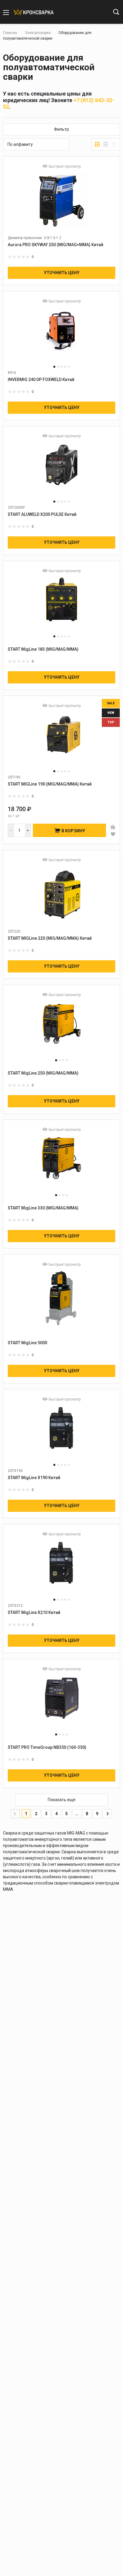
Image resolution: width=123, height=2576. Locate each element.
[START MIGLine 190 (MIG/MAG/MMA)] (61, 740)
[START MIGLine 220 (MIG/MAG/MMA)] (61, 894)
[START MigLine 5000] (61, 1298)
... (77, 1814)
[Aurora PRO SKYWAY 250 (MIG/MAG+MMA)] (61, 200)
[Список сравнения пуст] (89, 13)
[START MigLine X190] (61, 1433)
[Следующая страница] (107, 1814)
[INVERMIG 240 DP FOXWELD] (61, 335)
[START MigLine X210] (61, 1568)
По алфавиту (20, 144)
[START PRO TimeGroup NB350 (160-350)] (61, 1703)
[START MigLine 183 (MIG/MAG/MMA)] (61, 605)
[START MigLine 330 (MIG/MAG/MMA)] (61, 1163)
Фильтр (61, 129)
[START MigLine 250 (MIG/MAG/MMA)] (61, 1029)
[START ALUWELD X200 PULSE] (61, 470)
